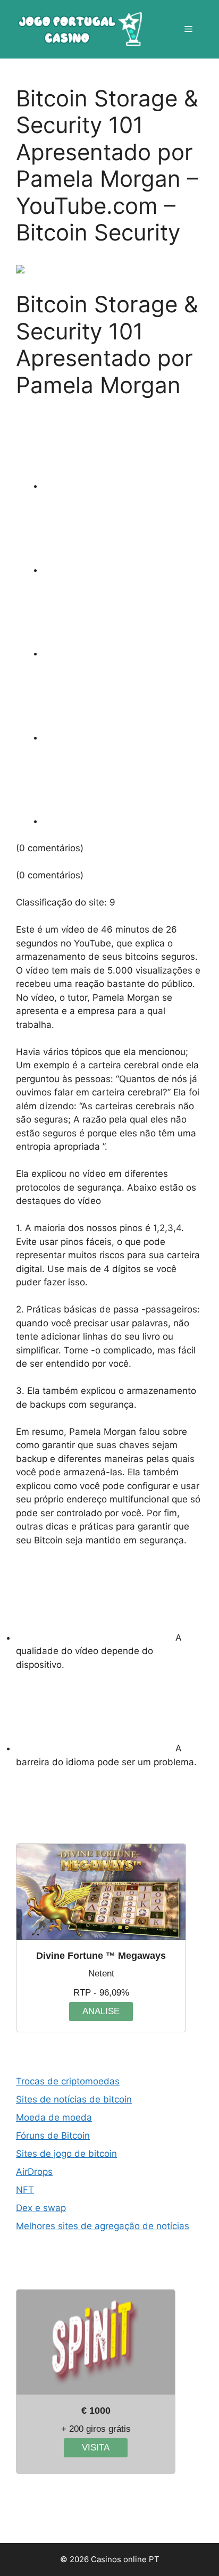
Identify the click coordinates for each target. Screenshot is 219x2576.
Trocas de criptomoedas (68, 2081)
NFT (25, 2190)
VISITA (96, 2448)
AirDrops (34, 2172)
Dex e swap (41, 2208)
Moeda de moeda (54, 2117)
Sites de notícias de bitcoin (74, 2099)
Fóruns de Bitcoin (53, 2135)
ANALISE (101, 2011)
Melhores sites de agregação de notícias (103, 2226)
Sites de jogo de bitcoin (66, 2154)
